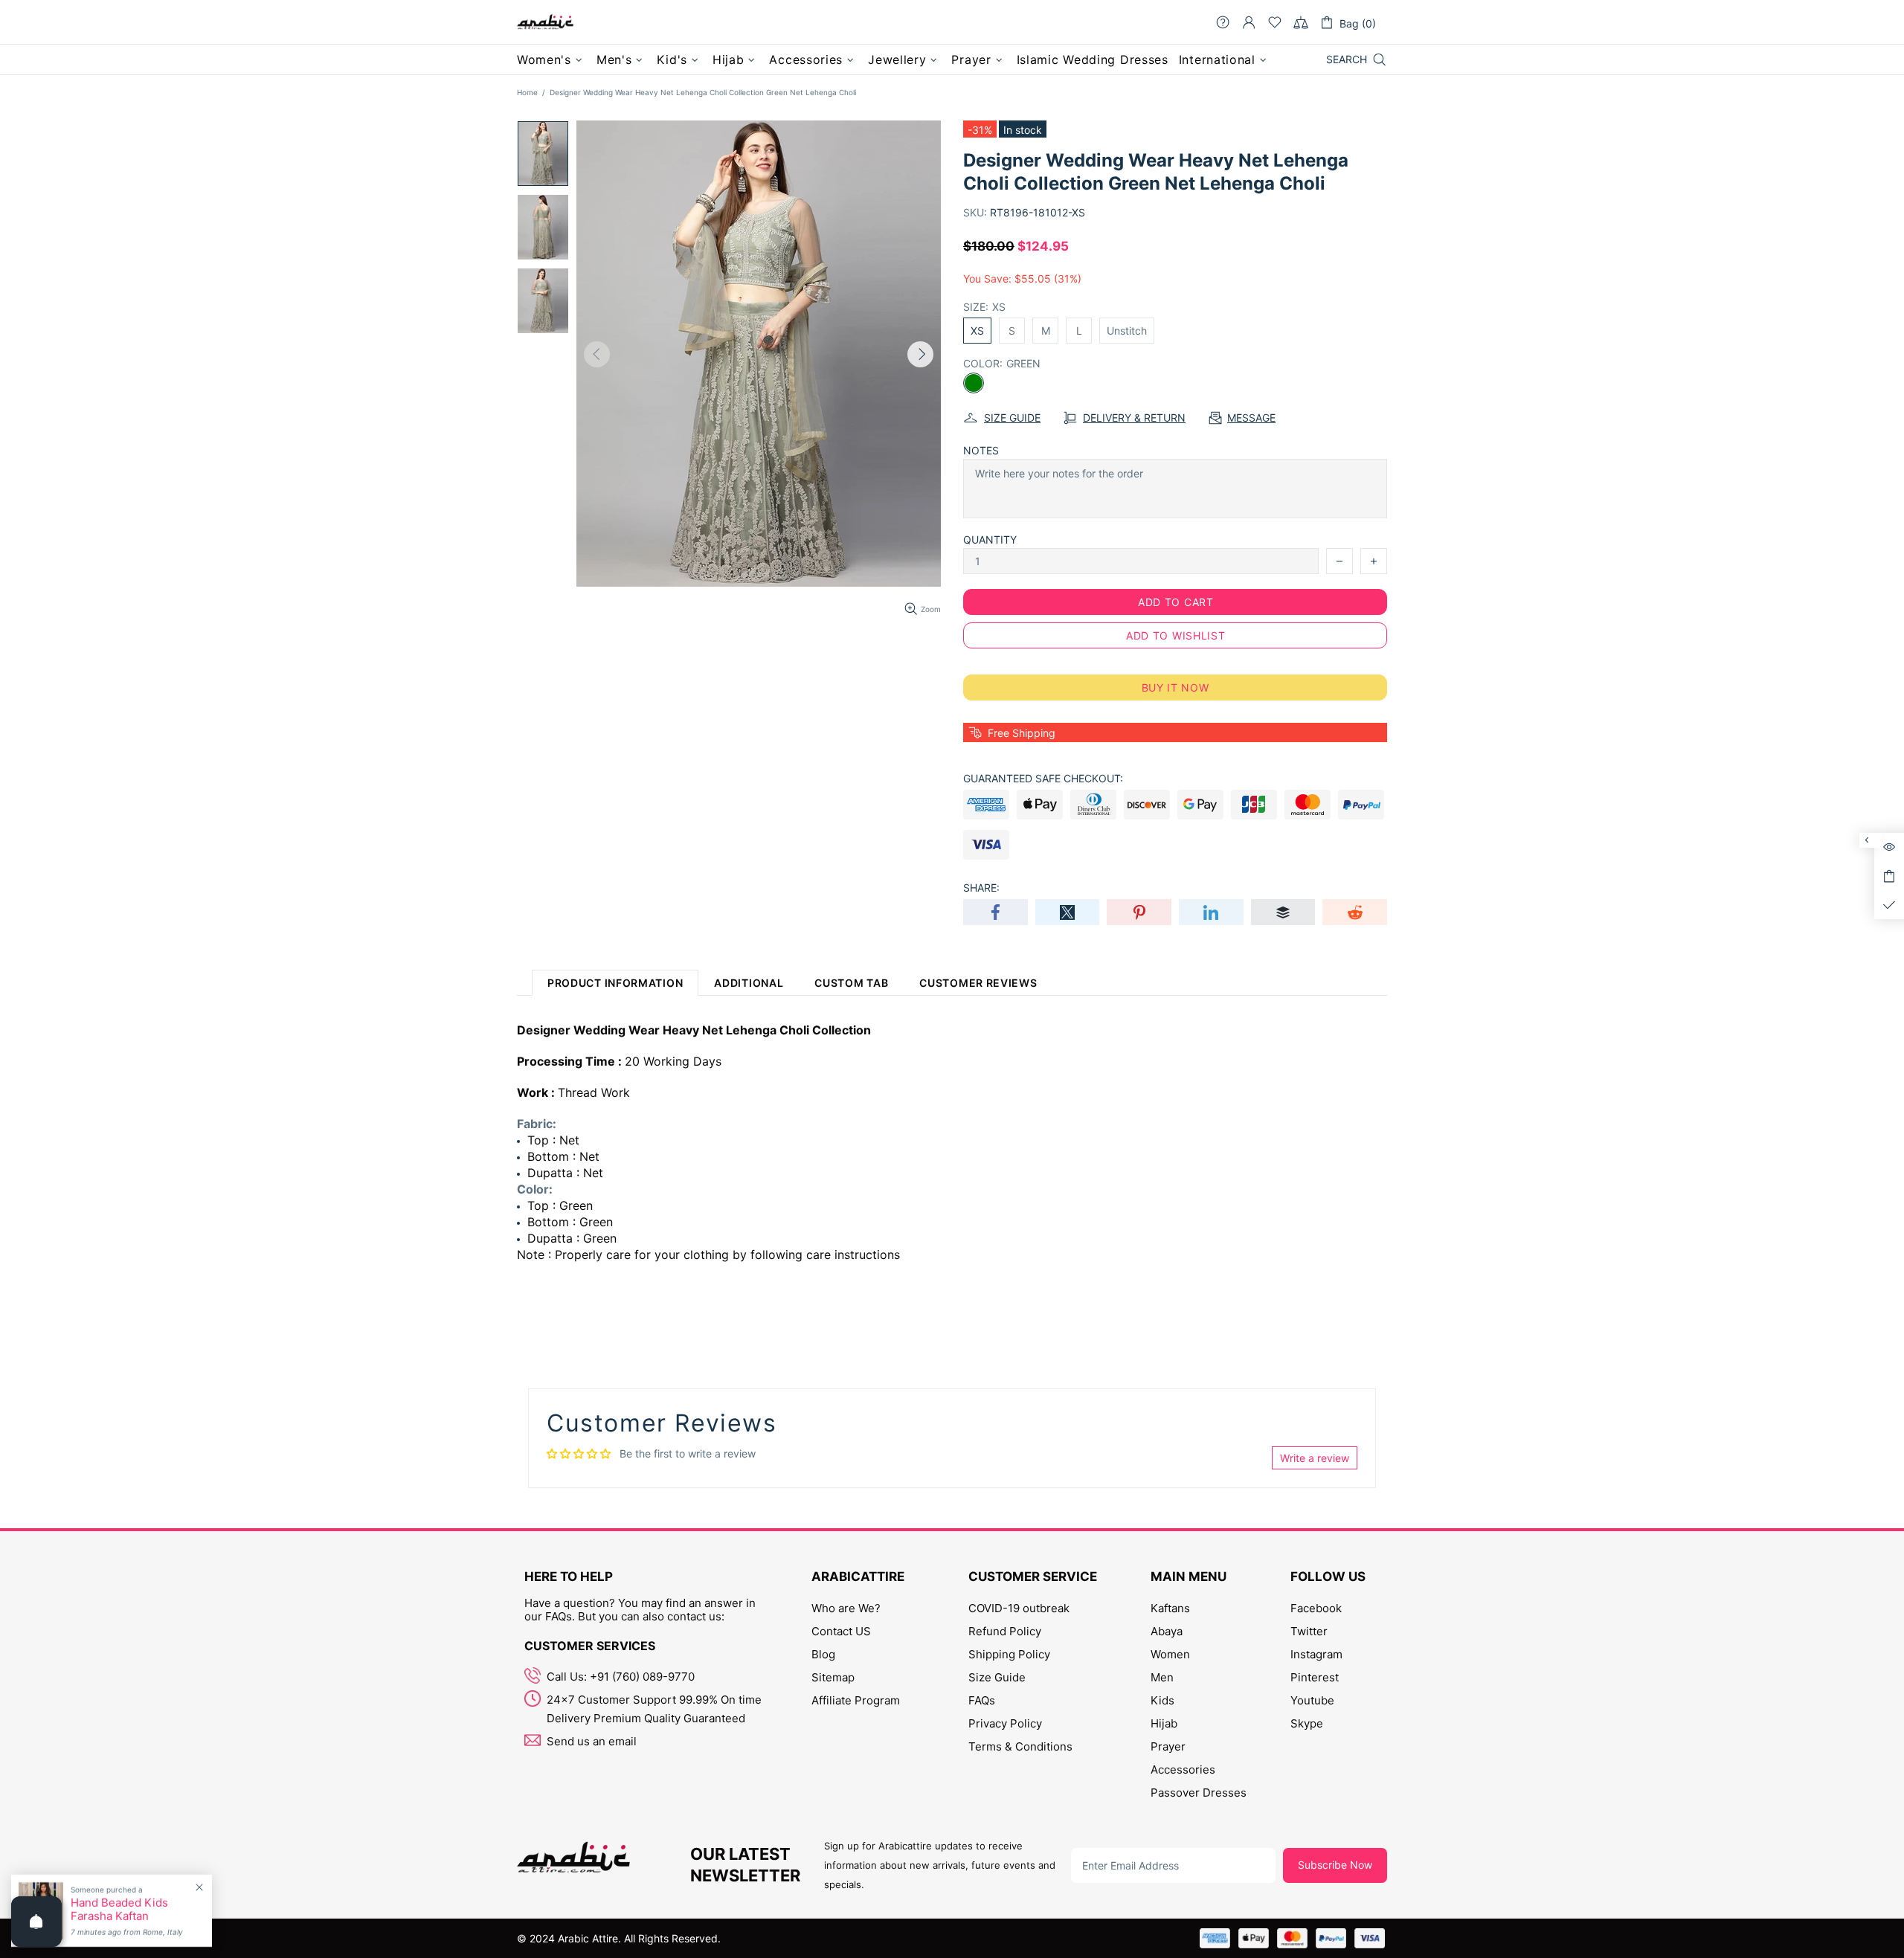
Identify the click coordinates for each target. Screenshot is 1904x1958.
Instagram (1316, 1654)
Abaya (1167, 1631)
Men (1162, 1677)
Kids (1162, 1700)
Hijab (1164, 1723)
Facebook (1316, 1608)
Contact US (841, 1631)
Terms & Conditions (1020, 1746)
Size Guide (997, 1677)
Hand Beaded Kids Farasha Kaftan (119, 1910)
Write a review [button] (1315, 1458)
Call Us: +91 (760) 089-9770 (621, 1677)
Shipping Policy (1009, 1654)
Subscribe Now (1335, 1865)
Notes (981, 450)
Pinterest (1315, 1677)
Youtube (1312, 1700)
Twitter (1309, 1631)
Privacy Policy (1005, 1723)
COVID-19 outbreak (1019, 1608)
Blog (823, 1654)
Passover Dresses (1199, 1793)
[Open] (36, 1922)
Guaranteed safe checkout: (1043, 778)
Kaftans (1170, 1608)
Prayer (1168, 1746)
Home (527, 92)
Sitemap (833, 1677)
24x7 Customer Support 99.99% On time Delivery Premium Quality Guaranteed (654, 1709)
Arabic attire (545, 22)
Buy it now (1175, 687)
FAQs (982, 1700)
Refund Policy (1005, 1631)
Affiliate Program (856, 1700)
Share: (981, 888)
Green (974, 383)
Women (1170, 1654)
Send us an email (592, 1741)
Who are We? (846, 1608)
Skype (1307, 1723)
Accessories (1183, 1769)
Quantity (990, 540)
